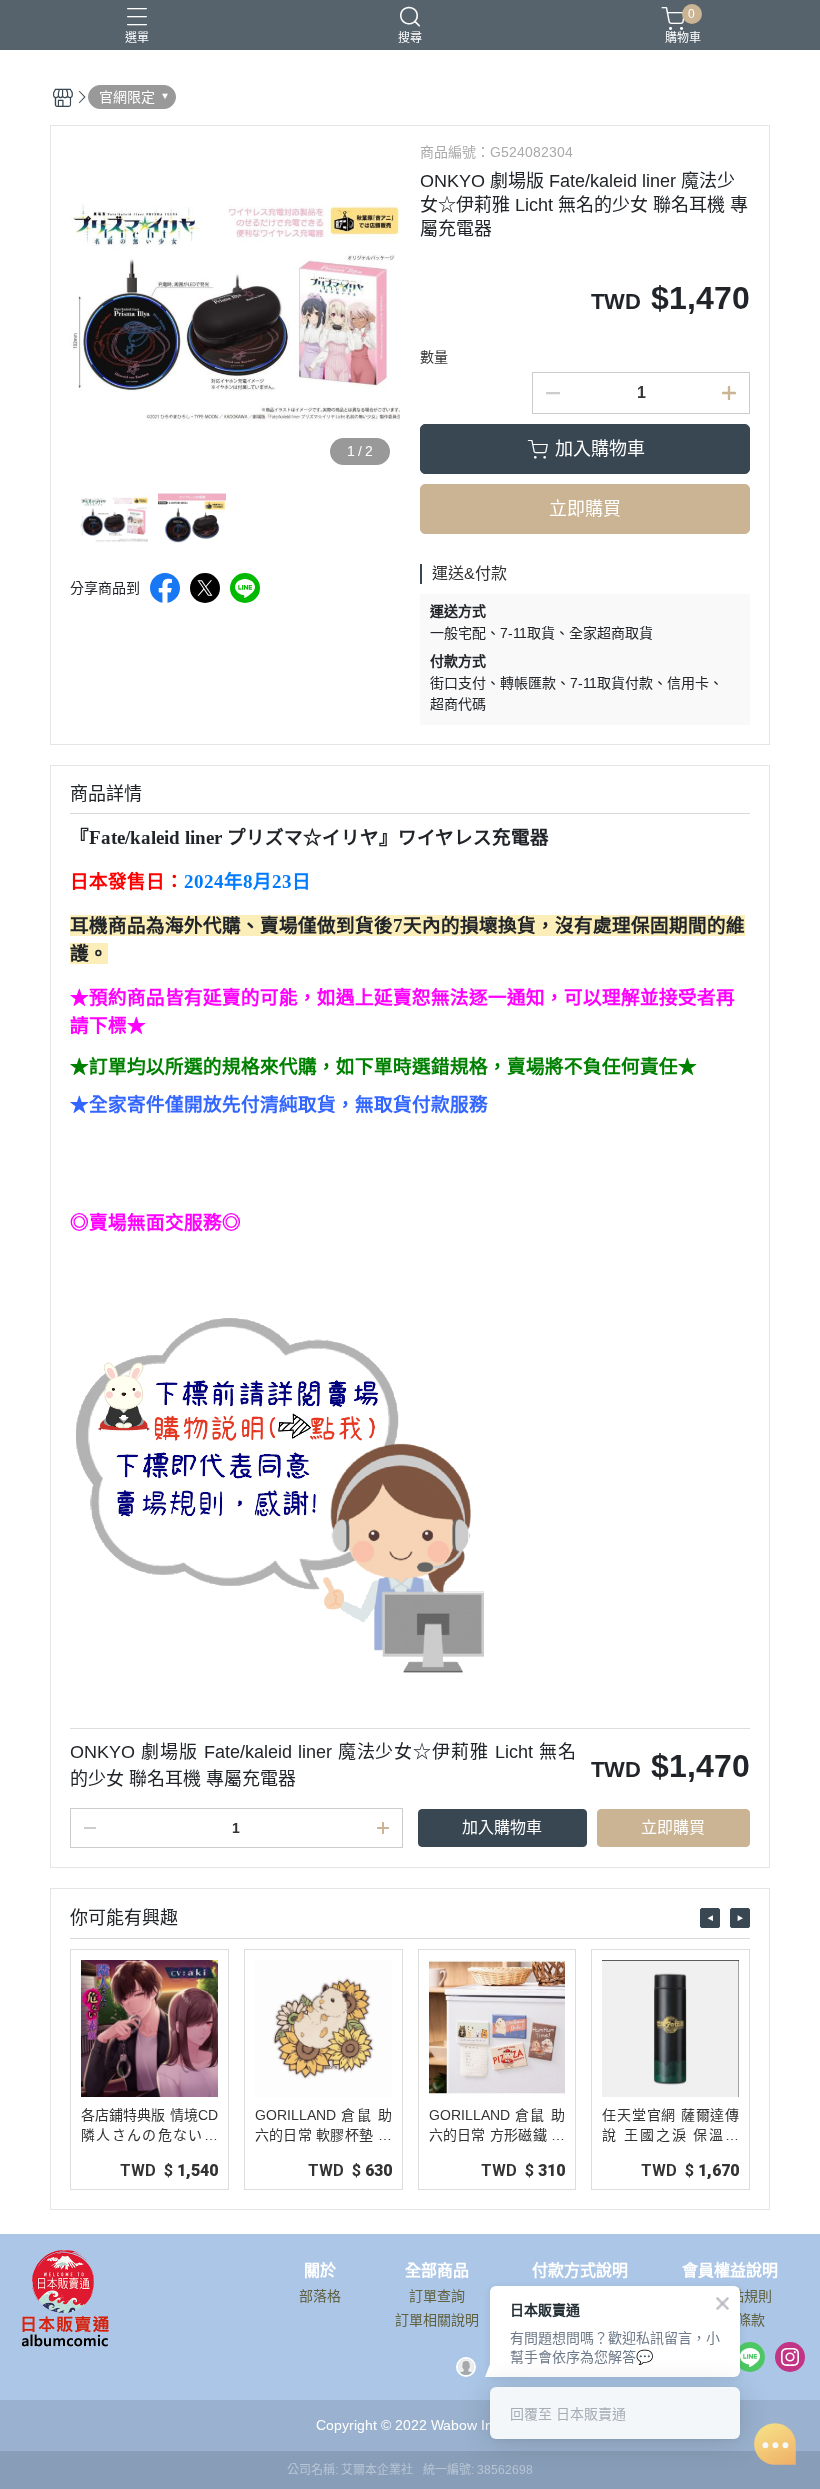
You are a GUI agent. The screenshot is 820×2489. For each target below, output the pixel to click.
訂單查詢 (437, 2296)
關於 (320, 2271)
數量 (434, 357)
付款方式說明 (580, 2271)
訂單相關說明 (437, 2320)
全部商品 (437, 2271)
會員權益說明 (730, 2271)
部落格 (320, 2296)
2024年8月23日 (247, 881)
